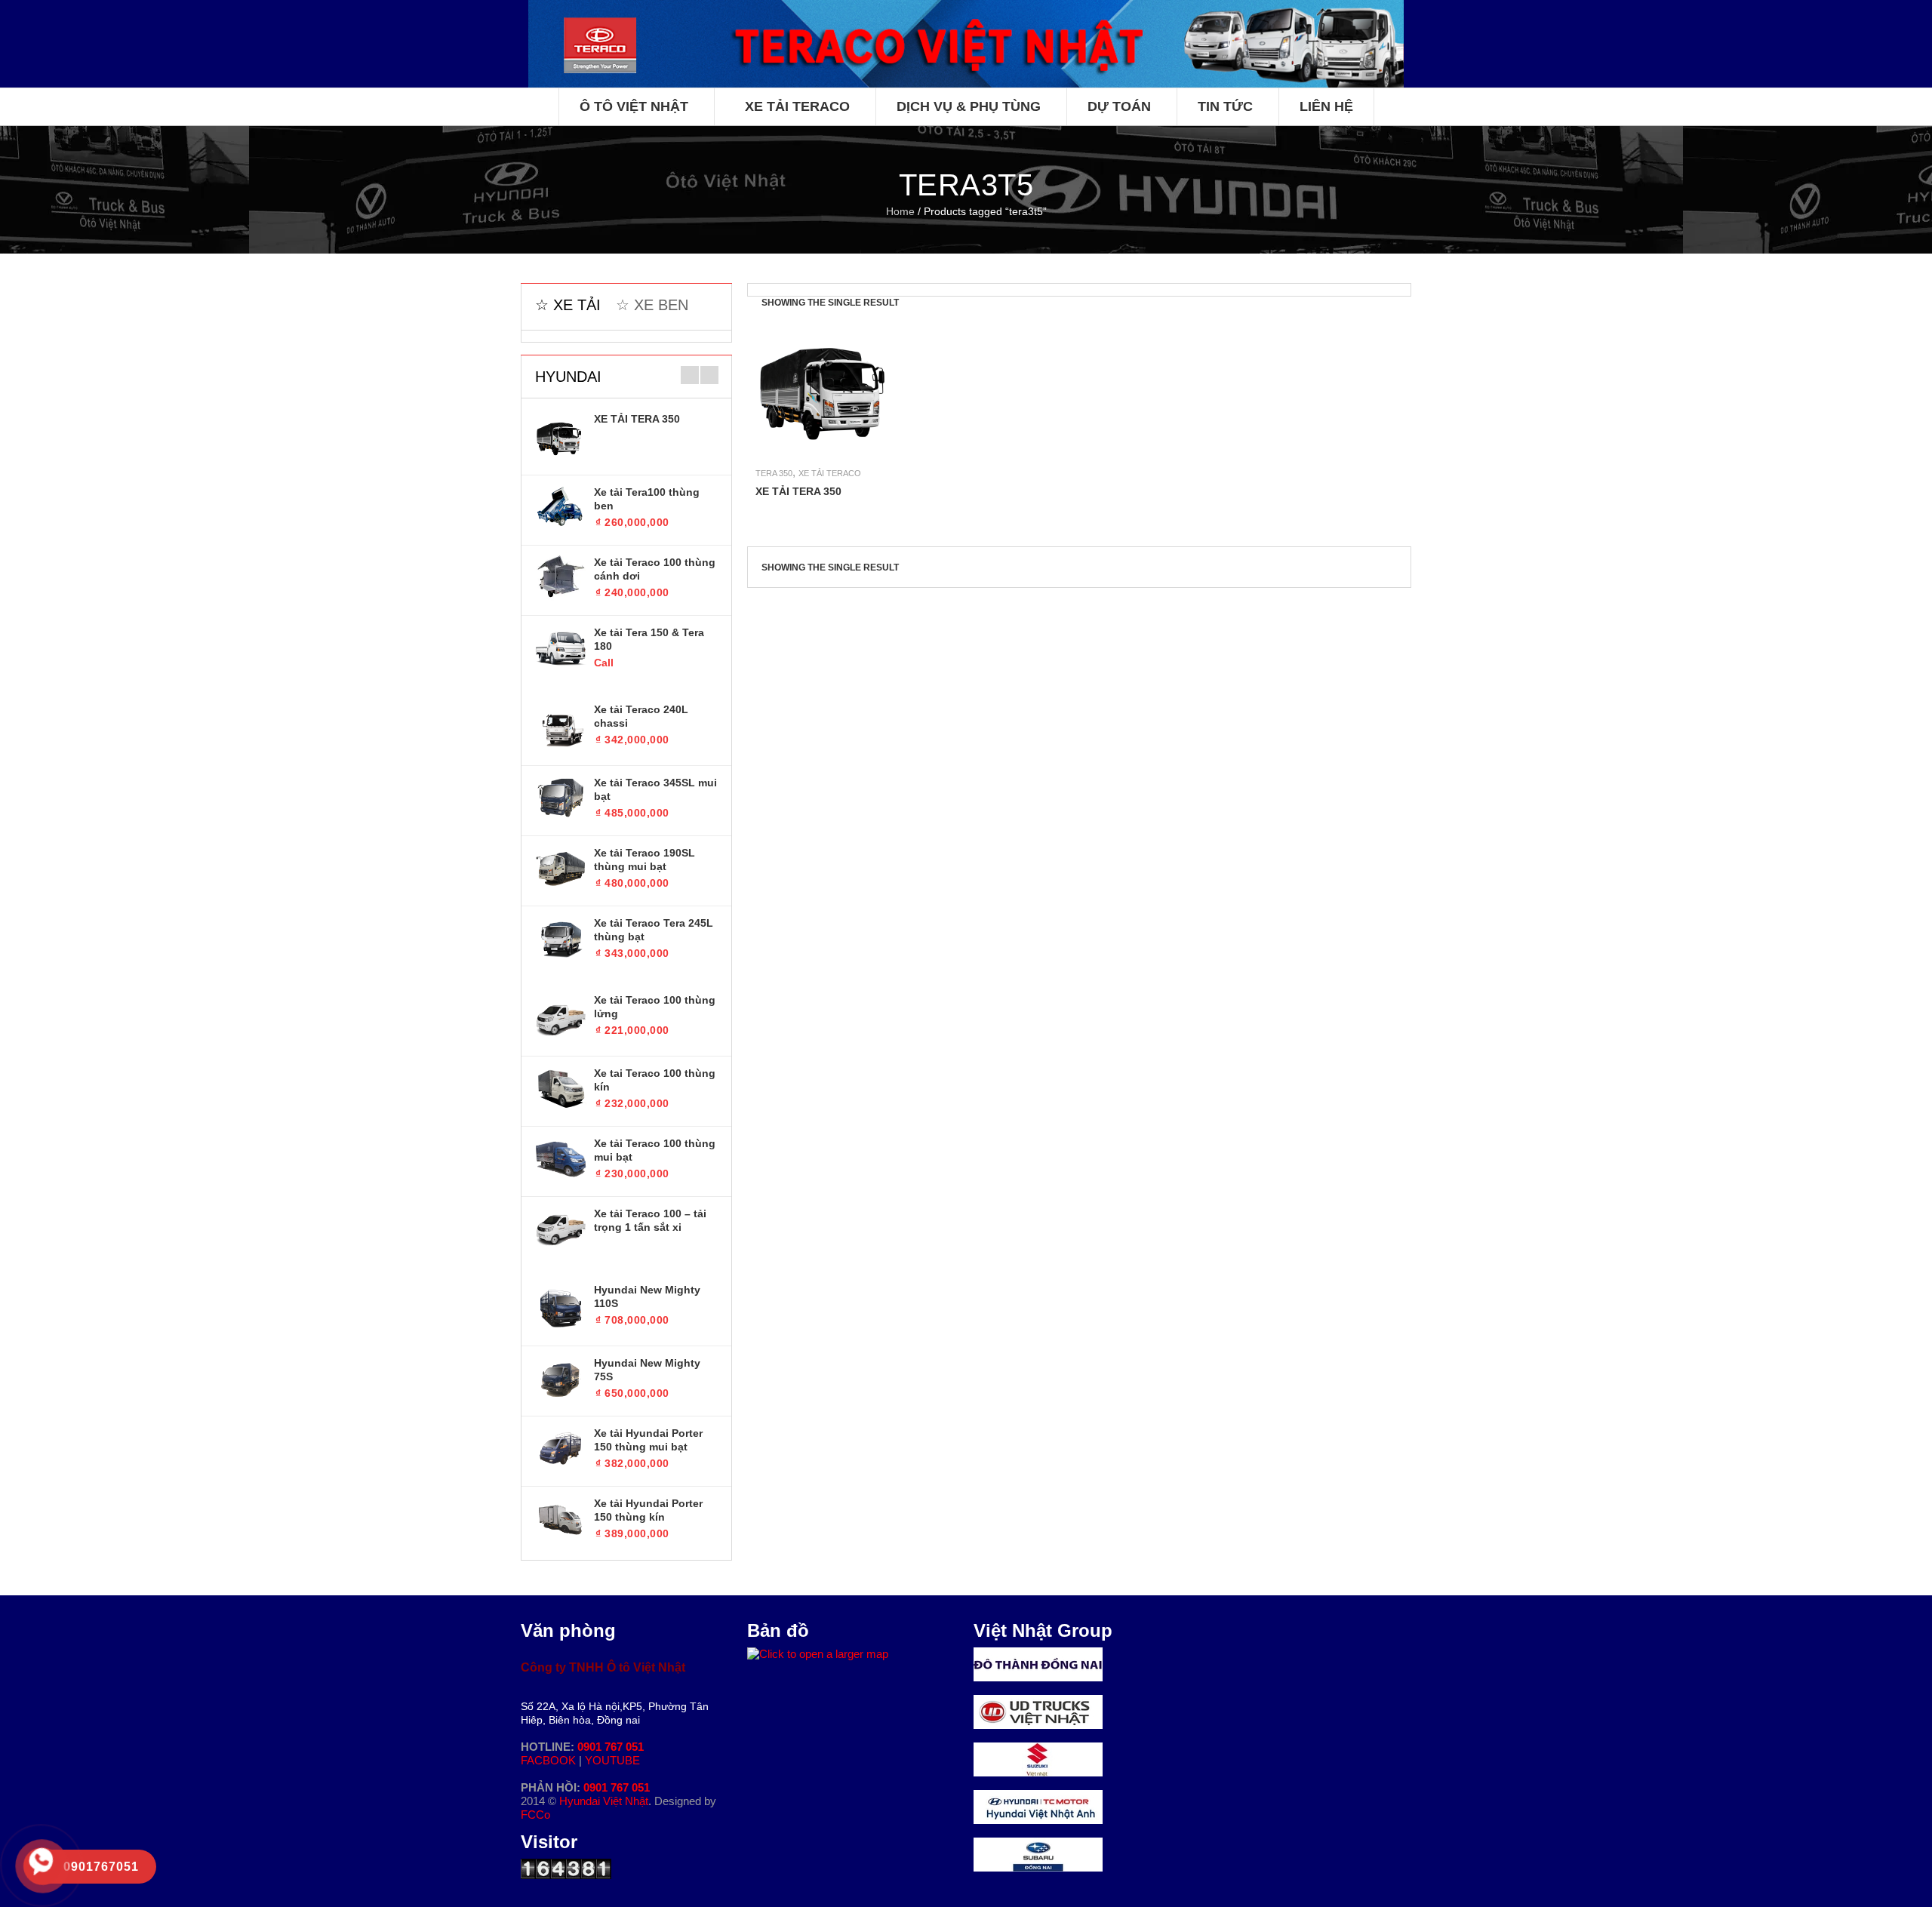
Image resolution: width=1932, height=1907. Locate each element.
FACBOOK (550, 1760)
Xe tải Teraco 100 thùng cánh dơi (655, 569)
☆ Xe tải (568, 305)
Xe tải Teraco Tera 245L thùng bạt (654, 930)
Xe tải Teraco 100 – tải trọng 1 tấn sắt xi (650, 1220)
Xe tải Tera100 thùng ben (647, 499)
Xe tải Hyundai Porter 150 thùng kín (648, 1510)
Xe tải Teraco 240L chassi (641, 716)
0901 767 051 (611, 1747)
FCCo (535, 1815)
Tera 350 (774, 473)
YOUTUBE (612, 1760)
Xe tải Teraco (830, 473)
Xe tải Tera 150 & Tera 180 (649, 639)
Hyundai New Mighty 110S (647, 1296)
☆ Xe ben (652, 305)
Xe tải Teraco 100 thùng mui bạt (655, 1150)
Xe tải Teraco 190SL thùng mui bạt (645, 860)
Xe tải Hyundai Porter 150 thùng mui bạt (648, 1440)
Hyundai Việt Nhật (604, 1801)
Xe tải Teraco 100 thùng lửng (655, 1007)
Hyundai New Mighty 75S (647, 1370)
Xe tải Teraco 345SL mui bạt (655, 789)
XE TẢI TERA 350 (637, 419)
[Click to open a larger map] (818, 1654)
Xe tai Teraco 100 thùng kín (655, 1080)
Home (900, 211)
